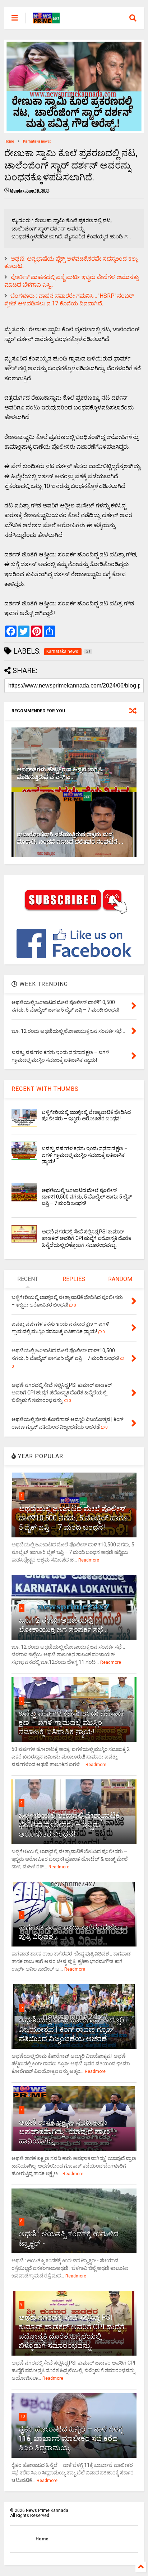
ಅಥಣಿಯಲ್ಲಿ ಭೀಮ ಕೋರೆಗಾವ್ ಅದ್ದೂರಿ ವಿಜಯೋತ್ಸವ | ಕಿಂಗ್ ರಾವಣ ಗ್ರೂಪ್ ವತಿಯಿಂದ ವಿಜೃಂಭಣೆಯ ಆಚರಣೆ (71, 2029)
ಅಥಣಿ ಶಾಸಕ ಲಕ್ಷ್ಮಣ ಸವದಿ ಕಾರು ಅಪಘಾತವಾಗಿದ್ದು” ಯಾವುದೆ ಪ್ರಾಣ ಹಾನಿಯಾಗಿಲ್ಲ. (64, 2132)
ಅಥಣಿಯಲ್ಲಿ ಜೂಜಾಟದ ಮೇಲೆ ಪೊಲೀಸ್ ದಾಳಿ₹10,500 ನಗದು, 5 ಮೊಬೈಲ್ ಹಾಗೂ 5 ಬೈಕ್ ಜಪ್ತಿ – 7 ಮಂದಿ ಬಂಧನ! (87, 1197)
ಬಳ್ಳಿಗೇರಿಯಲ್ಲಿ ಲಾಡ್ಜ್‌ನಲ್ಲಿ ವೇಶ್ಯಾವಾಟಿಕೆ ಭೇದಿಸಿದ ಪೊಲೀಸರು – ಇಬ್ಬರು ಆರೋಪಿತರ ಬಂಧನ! (69, 1825)
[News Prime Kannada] (46, 20)
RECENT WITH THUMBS (45, 1089)
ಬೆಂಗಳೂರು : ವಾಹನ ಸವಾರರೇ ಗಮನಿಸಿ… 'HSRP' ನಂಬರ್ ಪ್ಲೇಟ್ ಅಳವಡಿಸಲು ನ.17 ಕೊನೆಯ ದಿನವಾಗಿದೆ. (69, 300)
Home (9, 141)
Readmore (89, 1560)
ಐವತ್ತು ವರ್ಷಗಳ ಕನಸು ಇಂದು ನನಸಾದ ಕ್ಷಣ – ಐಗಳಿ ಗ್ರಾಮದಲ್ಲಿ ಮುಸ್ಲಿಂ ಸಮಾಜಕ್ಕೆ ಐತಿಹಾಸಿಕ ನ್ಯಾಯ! (85, 1155)
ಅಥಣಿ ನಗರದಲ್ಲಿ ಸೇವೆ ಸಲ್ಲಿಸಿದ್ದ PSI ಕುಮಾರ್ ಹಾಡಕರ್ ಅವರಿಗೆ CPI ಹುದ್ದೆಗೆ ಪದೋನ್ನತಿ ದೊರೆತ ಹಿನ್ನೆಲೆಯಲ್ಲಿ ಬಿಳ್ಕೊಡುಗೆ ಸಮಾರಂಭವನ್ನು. (87, 1238)
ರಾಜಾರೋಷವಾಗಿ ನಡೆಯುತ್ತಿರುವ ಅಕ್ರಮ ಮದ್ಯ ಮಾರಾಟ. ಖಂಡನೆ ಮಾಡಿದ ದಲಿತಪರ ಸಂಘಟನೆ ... (70, 838)
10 (23, 2416)
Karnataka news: (37, 141)
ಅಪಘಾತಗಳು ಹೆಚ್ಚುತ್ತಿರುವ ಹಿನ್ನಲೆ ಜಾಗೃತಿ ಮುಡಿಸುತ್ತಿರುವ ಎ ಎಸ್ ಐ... (59, 773)
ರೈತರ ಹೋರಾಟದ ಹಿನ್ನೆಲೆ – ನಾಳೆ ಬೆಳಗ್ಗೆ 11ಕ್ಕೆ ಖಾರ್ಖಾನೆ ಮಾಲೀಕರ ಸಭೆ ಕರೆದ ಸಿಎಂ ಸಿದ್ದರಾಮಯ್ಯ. (71, 2438)
